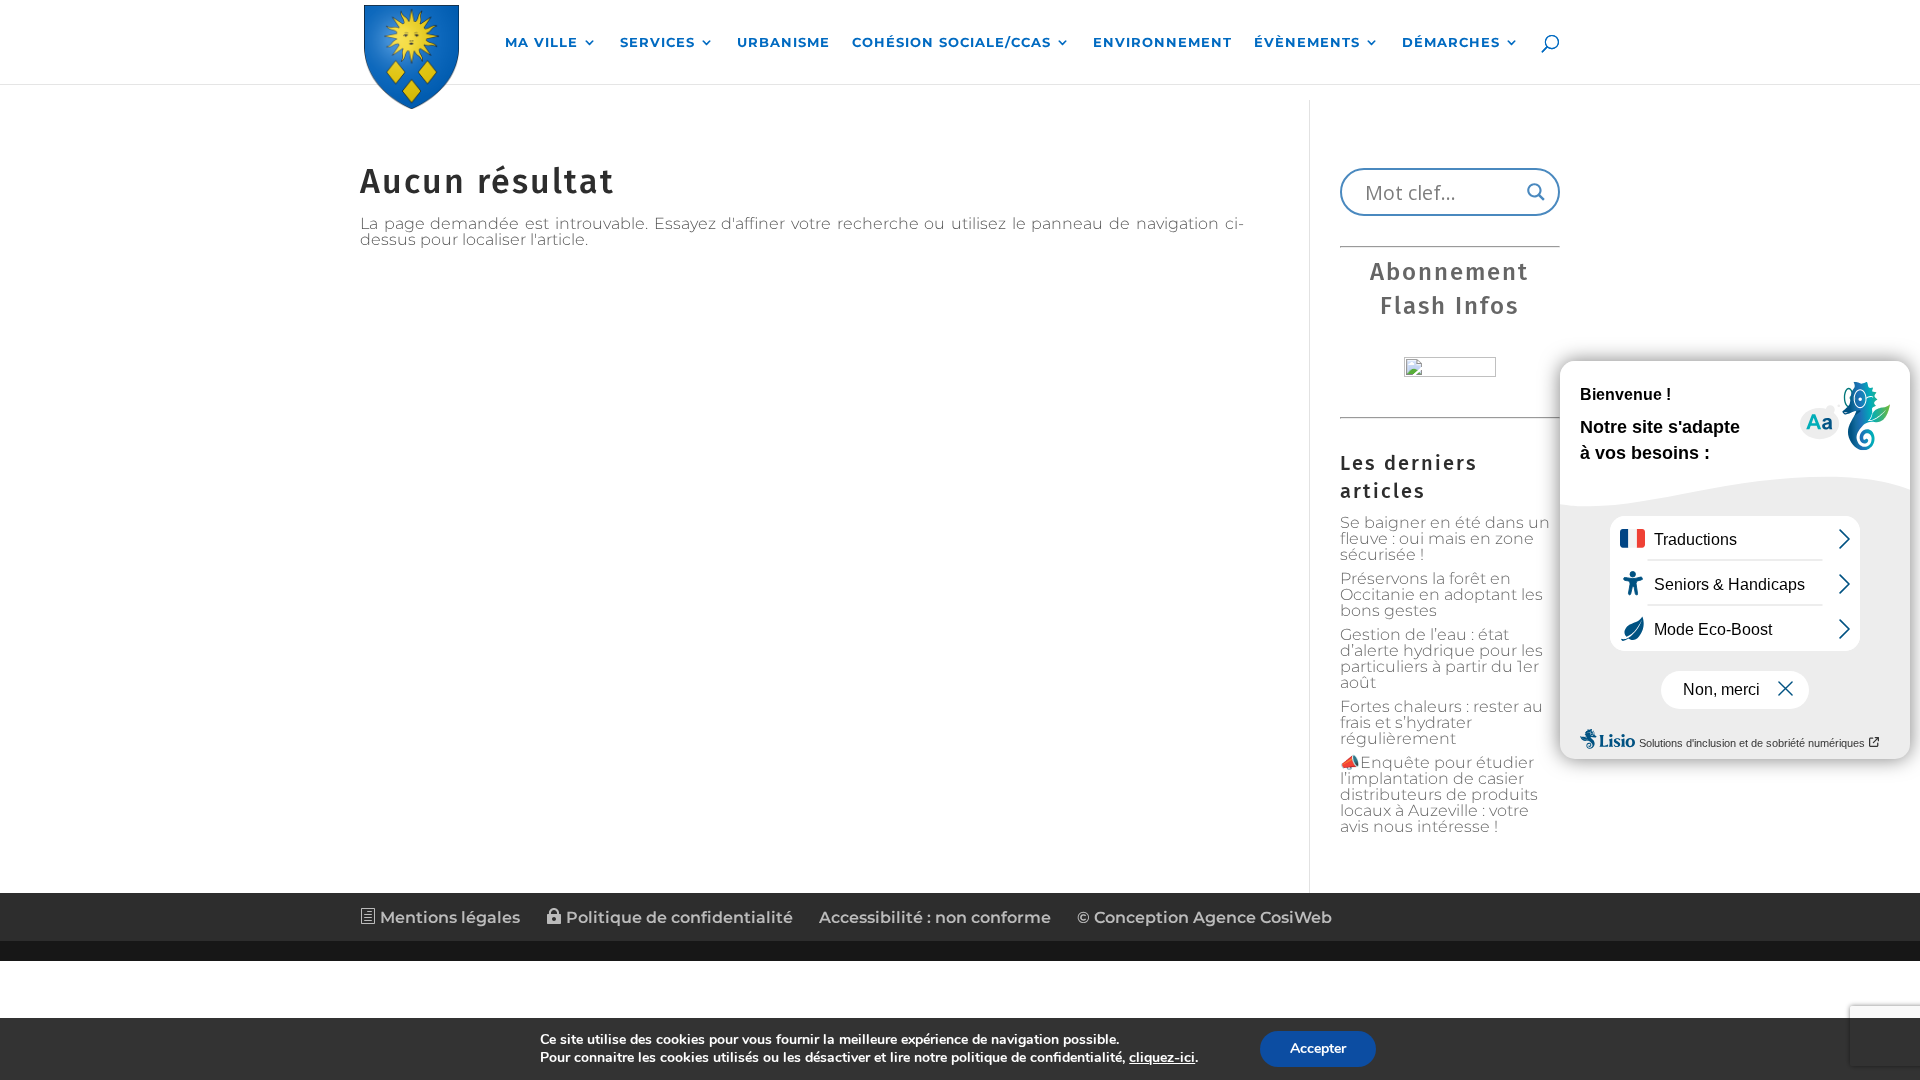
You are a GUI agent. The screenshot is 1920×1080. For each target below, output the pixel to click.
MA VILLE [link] (541, 42)
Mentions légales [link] (448, 917)
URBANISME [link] (783, 42)
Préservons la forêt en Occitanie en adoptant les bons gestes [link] (1441, 594)
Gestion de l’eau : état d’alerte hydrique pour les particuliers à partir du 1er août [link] (1441, 658)
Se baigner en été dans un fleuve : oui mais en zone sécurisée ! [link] (1445, 538)
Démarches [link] (1451, 42)
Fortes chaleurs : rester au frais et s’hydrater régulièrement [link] (1441, 722)
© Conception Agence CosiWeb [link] (1204, 917)
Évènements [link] (1307, 42)
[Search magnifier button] (1536, 192)
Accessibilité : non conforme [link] (935, 917)
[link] (411, 53)
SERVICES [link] (657, 42)
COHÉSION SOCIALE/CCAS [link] (951, 42)
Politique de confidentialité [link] (677, 917)
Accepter (1318, 1048)
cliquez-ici (1162, 1058)
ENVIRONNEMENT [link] (1162, 42)
